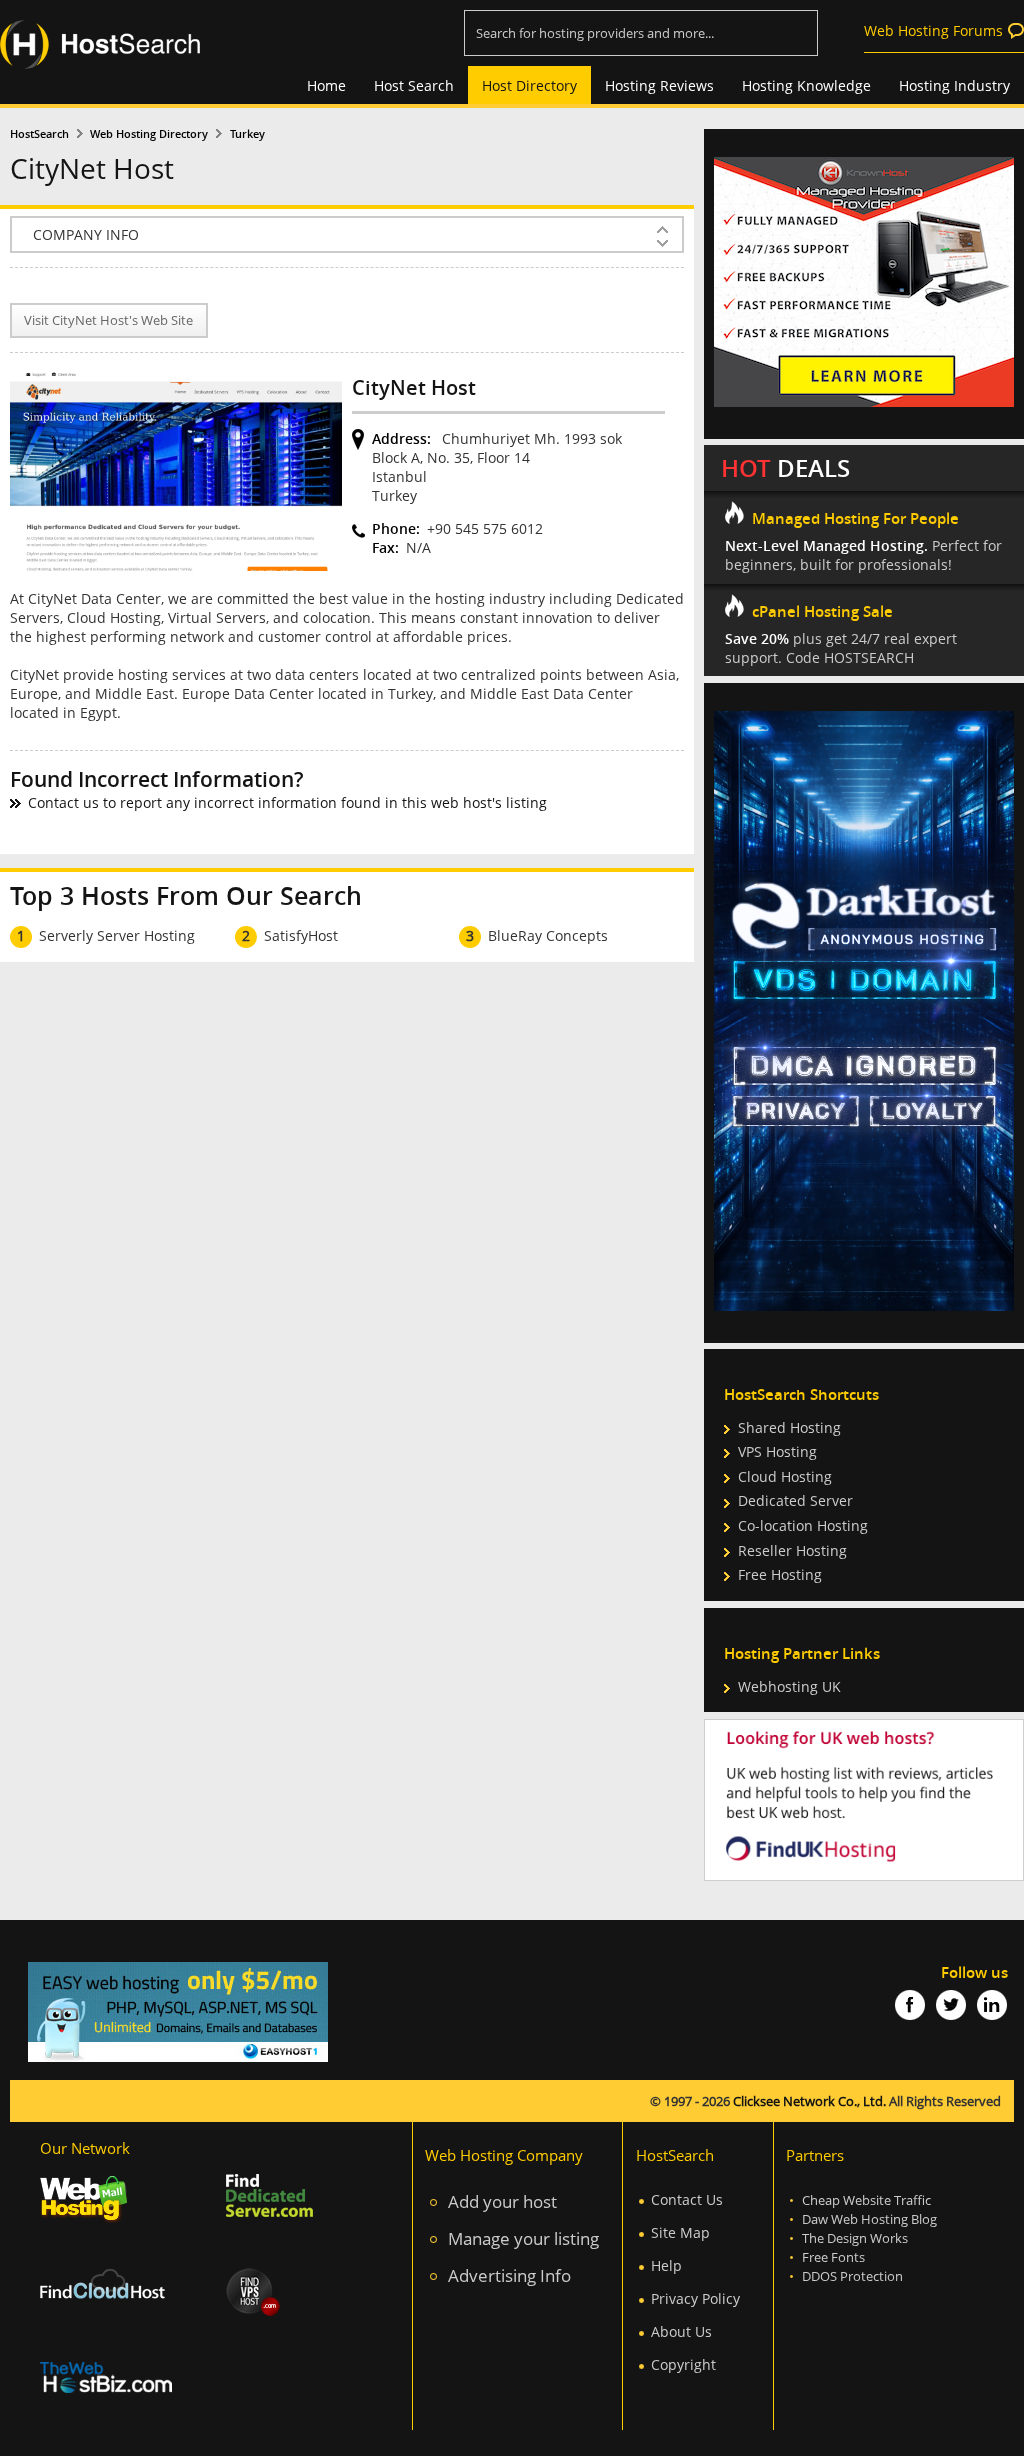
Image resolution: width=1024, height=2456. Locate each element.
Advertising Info (509, 2275)
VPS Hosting (777, 1451)
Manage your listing (523, 2238)
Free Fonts (833, 2257)
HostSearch (39, 134)
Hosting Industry (954, 85)
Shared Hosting (789, 1427)
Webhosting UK (789, 1686)
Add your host (502, 2201)
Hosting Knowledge (806, 85)
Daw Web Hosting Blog (869, 2219)
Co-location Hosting (803, 1525)
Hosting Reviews (659, 85)
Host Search (414, 85)
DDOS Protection (852, 2276)
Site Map (680, 2232)
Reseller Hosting (792, 1550)
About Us (681, 2331)
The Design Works (855, 2238)
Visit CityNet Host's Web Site (108, 320)
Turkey (247, 134)
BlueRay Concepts (548, 935)
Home (326, 85)
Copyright (683, 2364)
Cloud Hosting (785, 1476)
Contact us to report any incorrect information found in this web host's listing (287, 802)
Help (666, 2265)
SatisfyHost (301, 935)
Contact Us (687, 2199)
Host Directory (529, 85)
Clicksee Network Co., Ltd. (809, 2101)
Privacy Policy (695, 2298)
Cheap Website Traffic (866, 2200)
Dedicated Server (795, 1500)
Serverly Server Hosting (117, 935)
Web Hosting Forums (933, 30)
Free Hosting (780, 1574)
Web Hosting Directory (149, 134)
